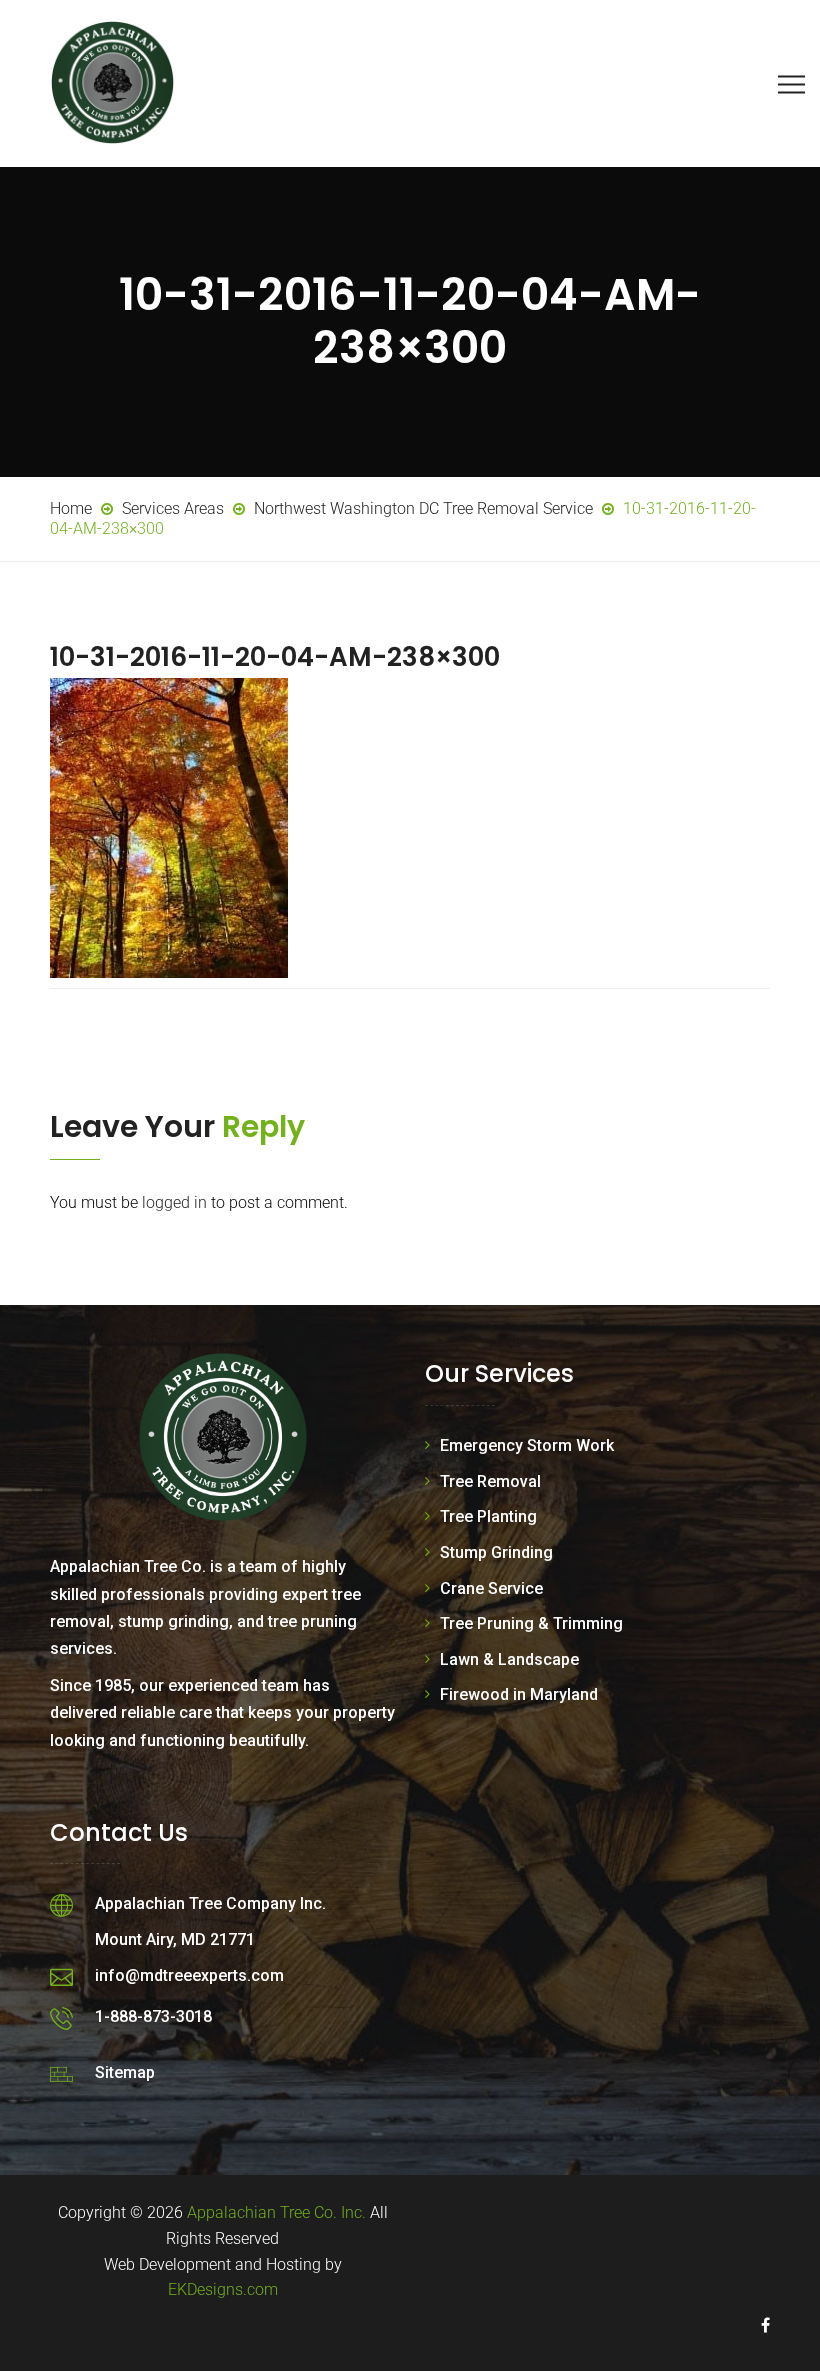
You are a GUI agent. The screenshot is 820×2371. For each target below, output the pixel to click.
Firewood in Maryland (519, 1694)
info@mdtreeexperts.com (189, 1975)
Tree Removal (490, 1481)
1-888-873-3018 (153, 2016)
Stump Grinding (496, 1552)
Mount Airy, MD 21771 (175, 1939)
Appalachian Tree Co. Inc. (276, 2212)
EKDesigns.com (223, 2289)
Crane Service (491, 1588)
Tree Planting (488, 1516)
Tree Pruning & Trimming (531, 1623)
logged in (174, 1202)
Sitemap (125, 2072)
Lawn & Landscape (509, 1659)
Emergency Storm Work (527, 1445)
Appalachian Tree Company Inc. (210, 1903)
